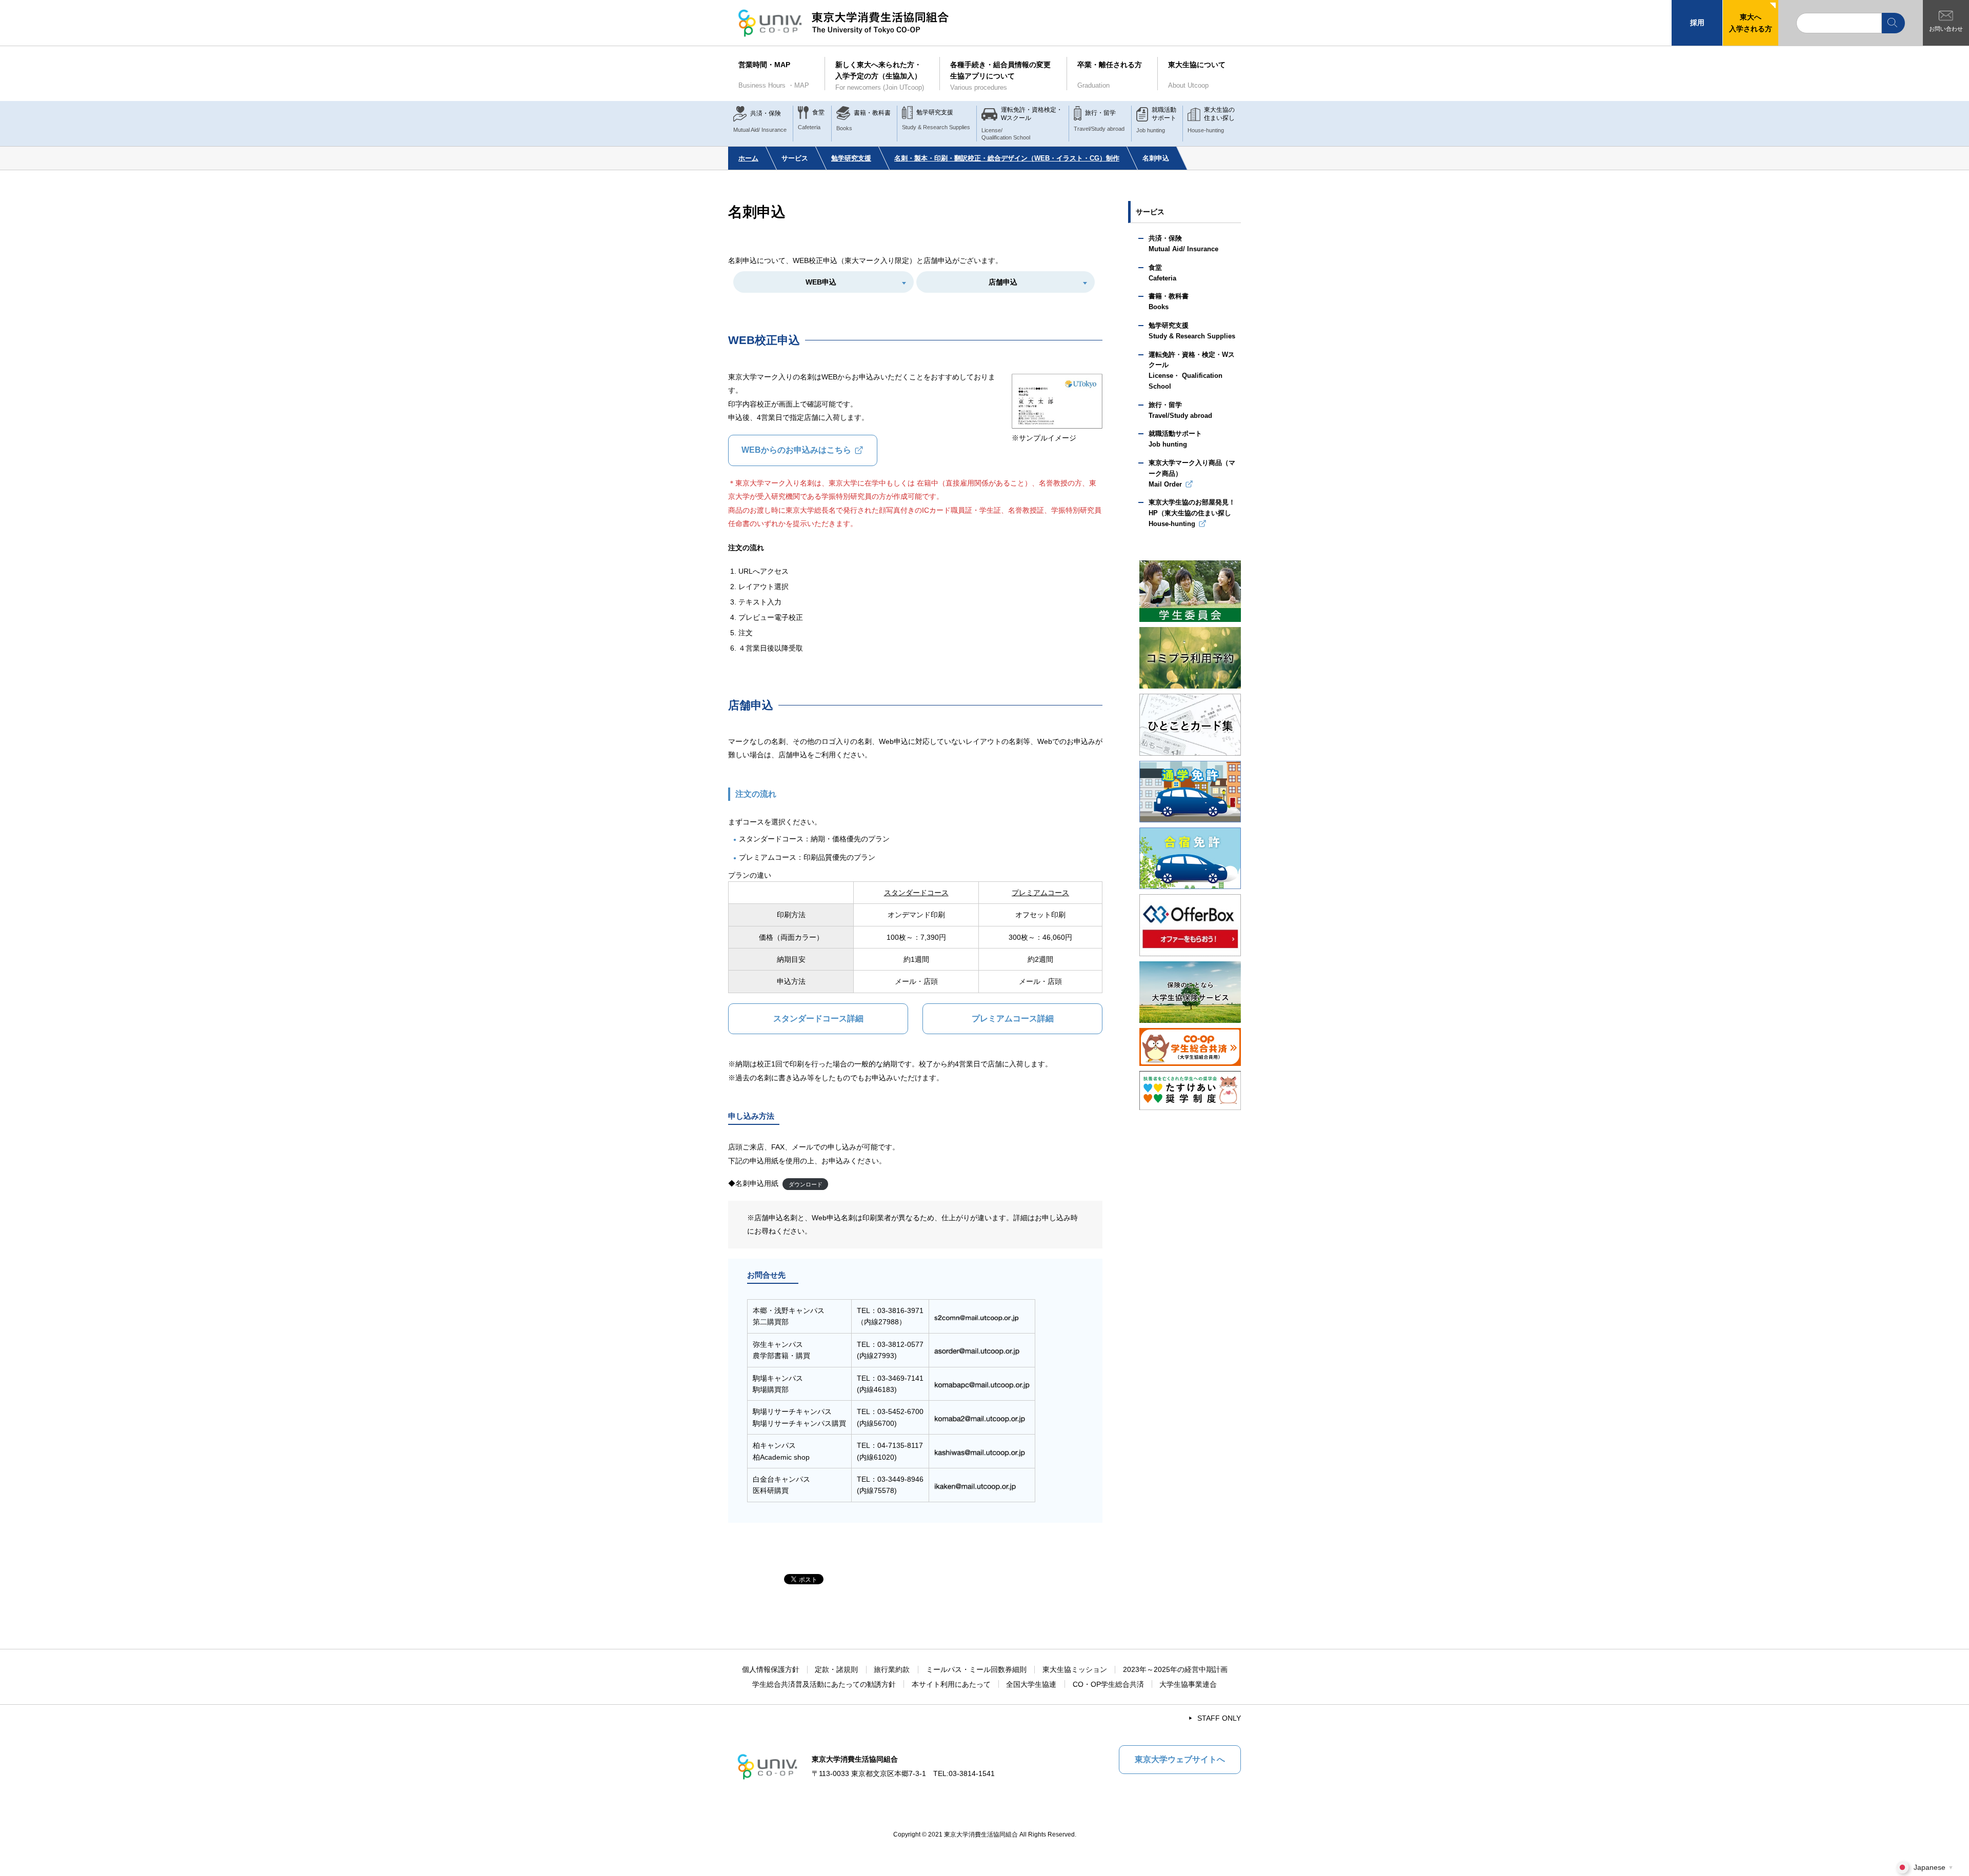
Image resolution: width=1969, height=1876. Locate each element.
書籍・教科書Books (1169, 301)
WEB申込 (821, 282)
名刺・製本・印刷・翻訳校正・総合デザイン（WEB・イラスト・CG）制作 (1007, 158)
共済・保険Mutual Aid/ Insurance (1183, 244)
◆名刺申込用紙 (753, 1183)
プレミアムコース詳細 (1013, 1018)
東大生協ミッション (1075, 1669)
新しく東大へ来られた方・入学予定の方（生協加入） (880, 76)
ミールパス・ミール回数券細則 (976, 1669)
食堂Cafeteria (1162, 273)
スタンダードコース (916, 893)
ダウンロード (806, 1184)
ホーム (748, 158)
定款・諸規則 (836, 1669)
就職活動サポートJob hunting (1175, 439)
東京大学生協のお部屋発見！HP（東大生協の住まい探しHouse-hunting (1192, 513)
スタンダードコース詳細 (818, 1018)
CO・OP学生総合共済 (1108, 1684)
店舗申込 (1003, 282)
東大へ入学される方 (1751, 23)
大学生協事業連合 (1188, 1684)
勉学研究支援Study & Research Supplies (1192, 331)
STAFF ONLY (1219, 1718)
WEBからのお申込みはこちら (796, 450)
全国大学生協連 (1031, 1684)
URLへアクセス (764, 571)
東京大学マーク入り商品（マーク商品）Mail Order (1192, 473)
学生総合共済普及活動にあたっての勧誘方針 (824, 1684)
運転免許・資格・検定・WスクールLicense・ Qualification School (1192, 370)
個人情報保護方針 (771, 1669)
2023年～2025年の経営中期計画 (1175, 1669)
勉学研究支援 (851, 158)
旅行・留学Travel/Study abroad (1180, 410)
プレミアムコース (1040, 893)
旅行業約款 (892, 1669)
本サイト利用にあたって (951, 1684)
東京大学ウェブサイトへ (1180, 1759)
